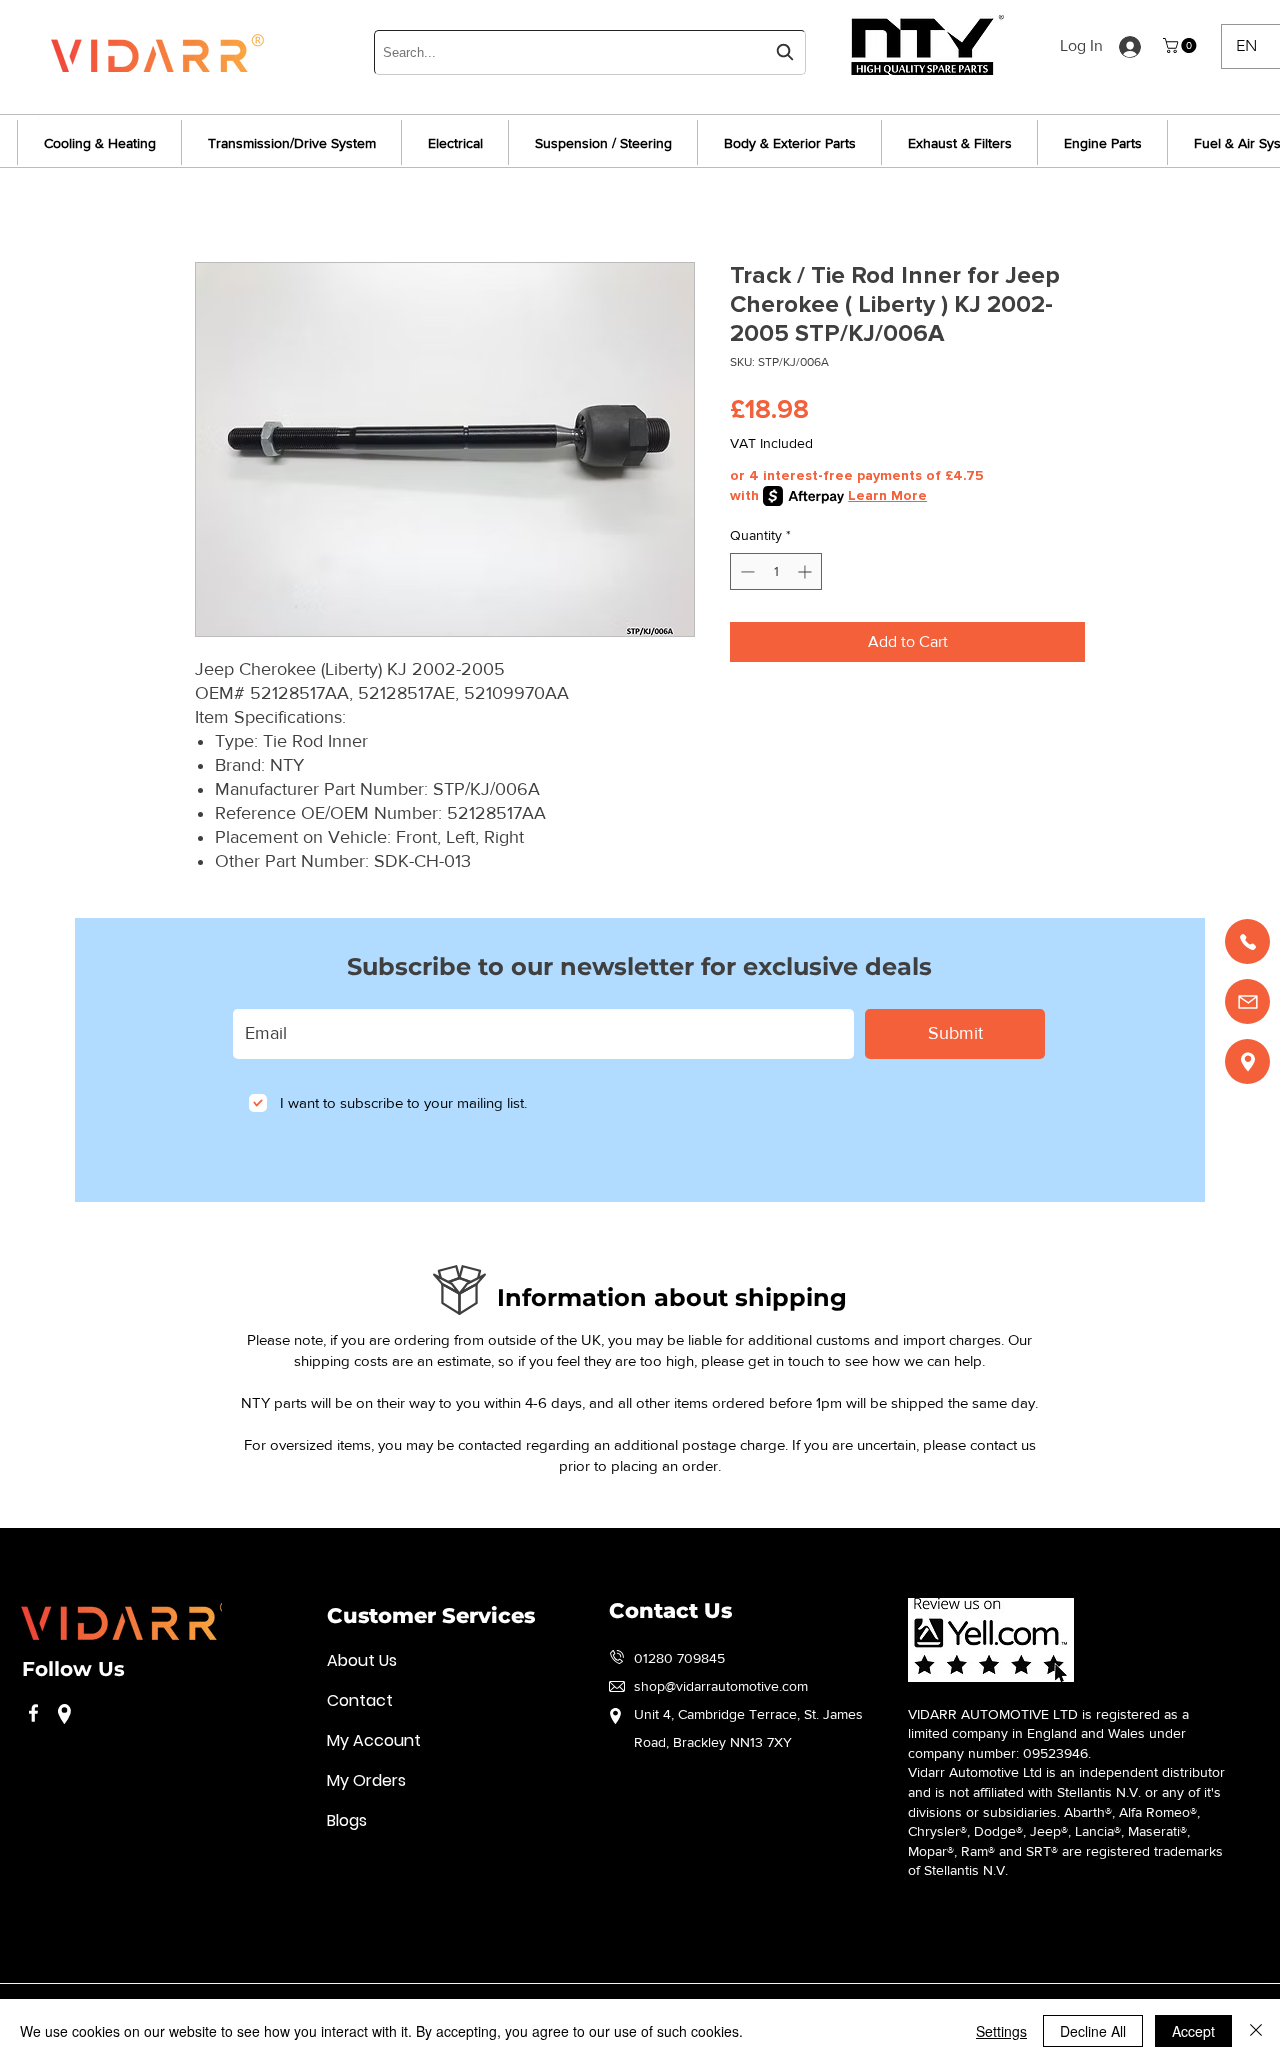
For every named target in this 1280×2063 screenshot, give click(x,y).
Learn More (887, 495)
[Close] (1256, 2031)
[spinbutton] (776, 571)
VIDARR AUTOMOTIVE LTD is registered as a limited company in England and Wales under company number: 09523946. (1048, 1733)
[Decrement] (745, 571)
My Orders (366, 1780)
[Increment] (806, 571)
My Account (374, 1740)
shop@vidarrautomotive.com (721, 1686)
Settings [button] (1001, 2031)
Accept (1193, 2031)
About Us (362, 1660)
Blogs (347, 1820)
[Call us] (1247, 941)
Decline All (1093, 2031)
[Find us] (1247, 1061)
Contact (360, 1700)
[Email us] (1247, 1001)
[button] (1181, 45)
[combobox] (590, 52)
